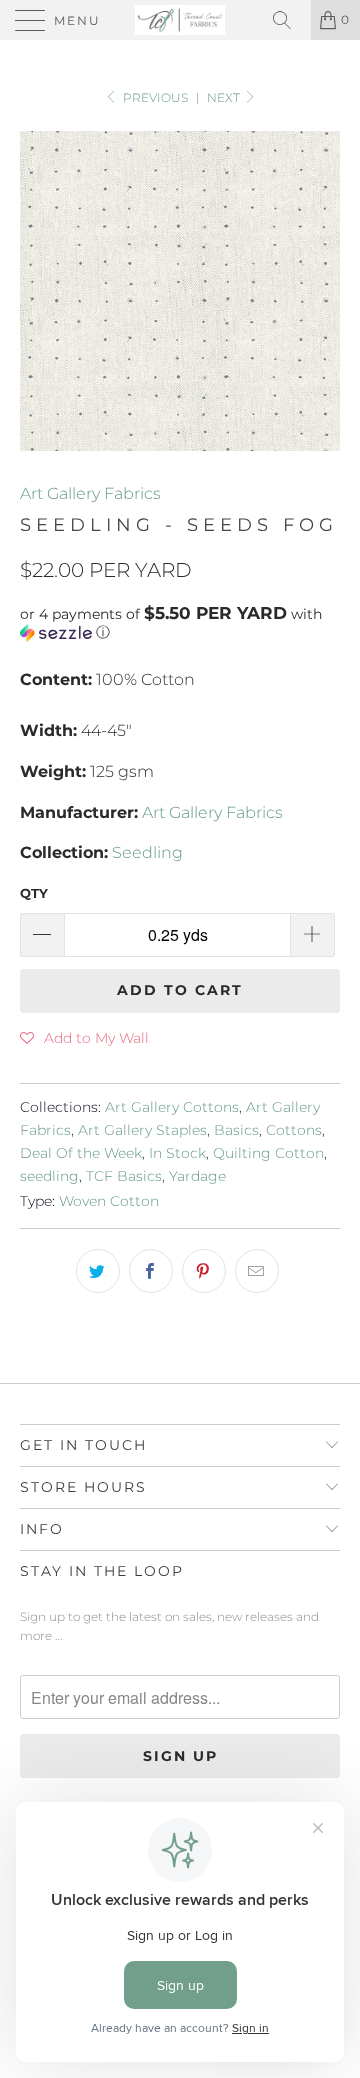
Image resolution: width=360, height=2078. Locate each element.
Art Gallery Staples (142, 1130)
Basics (236, 1130)
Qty (34, 893)
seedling (49, 1176)
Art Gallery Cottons (172, 1107)
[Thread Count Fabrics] (180, 20)
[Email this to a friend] (257, 1271)
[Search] (289, 20)
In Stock (177, 1153)
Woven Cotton (109, 1201)
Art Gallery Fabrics (90, 493)
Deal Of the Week (81, 1153)
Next (225, 97)
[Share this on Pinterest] (204, 1271)
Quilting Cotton (268, 1153)
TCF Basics (124, 1176)
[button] (180, 623)
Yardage (197, 1176)
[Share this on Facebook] (151, 1271)
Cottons (294, 1130)
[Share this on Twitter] (98, 1271)
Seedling (147, 852)
